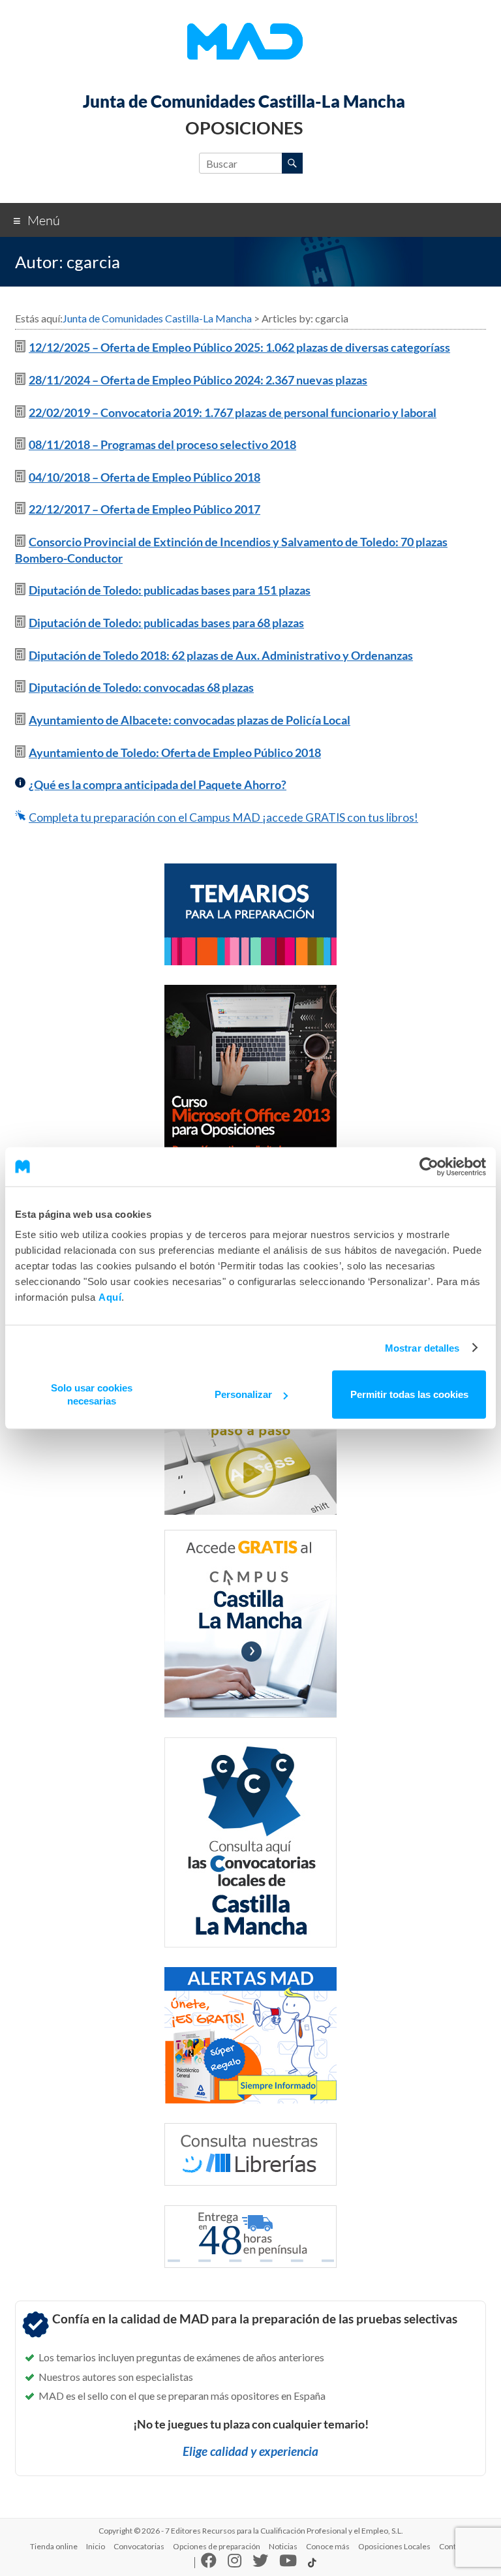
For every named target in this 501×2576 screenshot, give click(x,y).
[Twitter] (260, 2563)
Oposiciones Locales (394, 2546)
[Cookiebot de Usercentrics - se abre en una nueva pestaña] (429, 1166)
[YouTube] (288, 2563)
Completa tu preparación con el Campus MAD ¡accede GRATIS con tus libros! (223, 817)
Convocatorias (139, 2546)
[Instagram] (235, 2563)
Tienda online (54, 2546)
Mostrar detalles (422, 1347)
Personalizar (243, 1394)
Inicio (96, 2546)
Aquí (110, 1297)
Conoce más (328, 2546)
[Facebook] (209, 2563)
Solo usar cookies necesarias (92, 1394)
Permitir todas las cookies (409, 1394)
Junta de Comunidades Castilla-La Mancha (244, 101)
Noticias (283, 2546)
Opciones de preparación (217, 2546)
